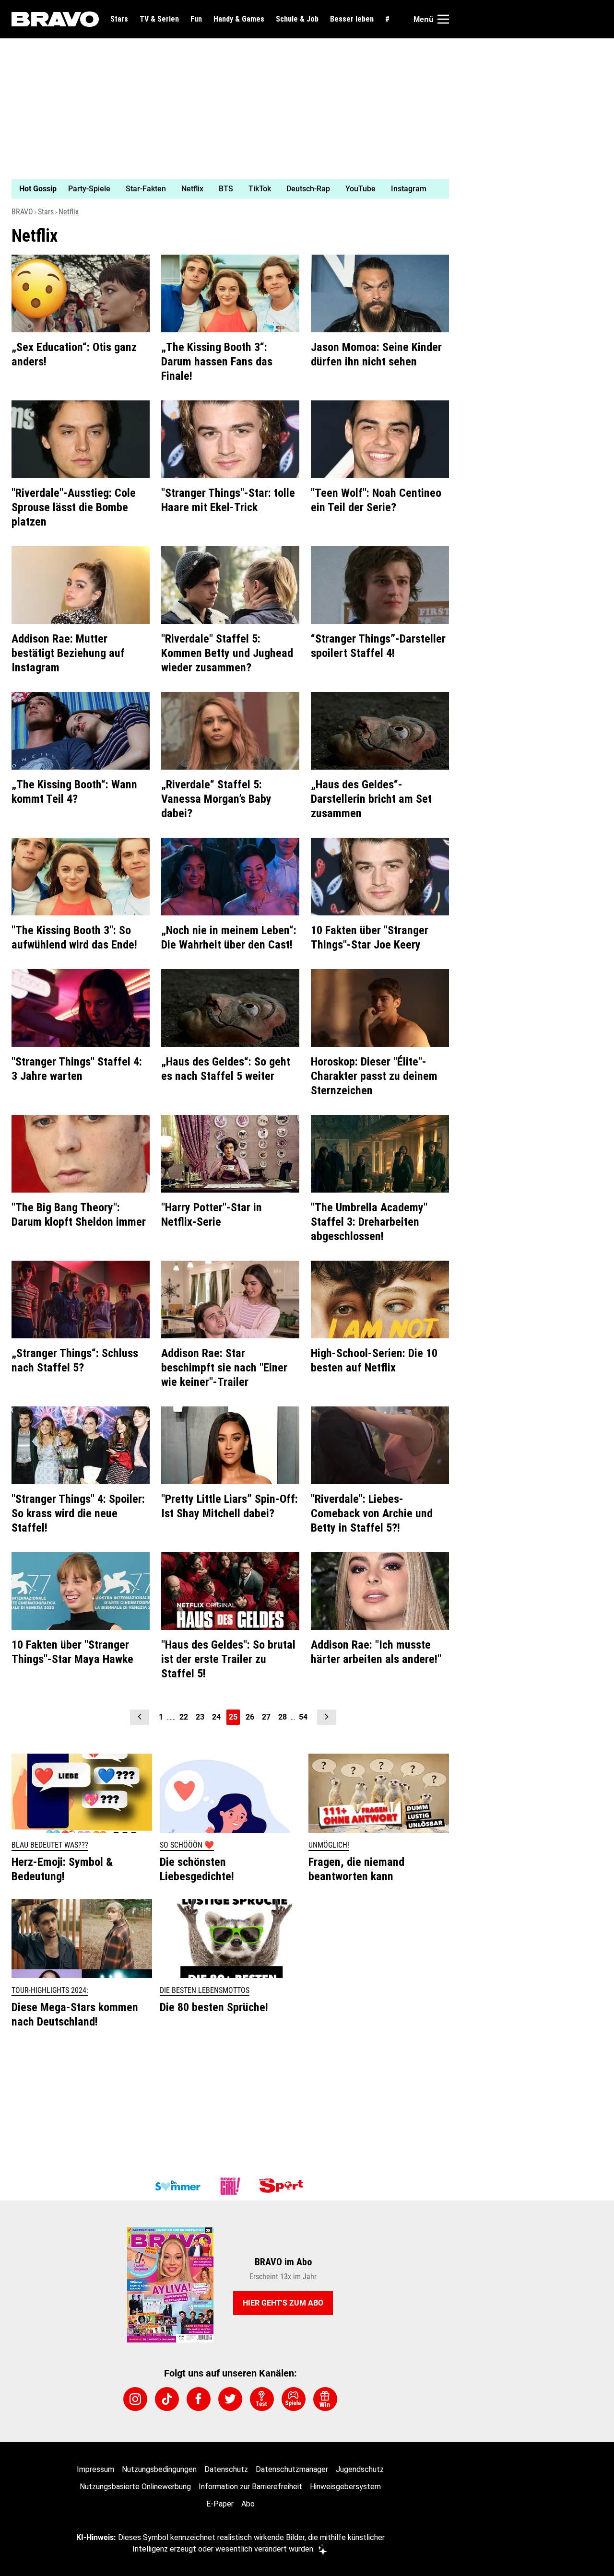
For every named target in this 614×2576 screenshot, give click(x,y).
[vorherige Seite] (140, 1717)
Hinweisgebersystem (345, 2487)
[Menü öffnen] (443, 19)
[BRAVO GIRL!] (230, 2186)
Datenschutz (226, 2469)
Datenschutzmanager (292, 2469)
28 (283, 1717)
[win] (325, 2399)
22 (184, 1717)
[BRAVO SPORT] (283, 2186)
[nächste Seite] (327, 1717)
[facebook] (199, 2399)
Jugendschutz (360, 2469)
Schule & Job (297, 19)
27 (266, 1717)
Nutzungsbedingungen (159, 2469)
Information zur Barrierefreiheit (250, 2487)
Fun (196, 19)
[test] (262, 2399)
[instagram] (135, 2399)
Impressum (95, 2469)
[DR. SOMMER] (177, 2186)
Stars (119, 19)
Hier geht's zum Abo (283, 2303)
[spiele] (294, 2399)
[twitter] (230, 2399)
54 (303, 1717)
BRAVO (22, 212)
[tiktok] (167, 2399)
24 (216, 1717)
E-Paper (220, 2504)
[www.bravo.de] (55, 19)
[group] (224, 189)
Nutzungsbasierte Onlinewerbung (135, 2487)
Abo (248, 2504)
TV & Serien (159, 19)
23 (200, 1717)
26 (250, 1717)
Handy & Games (239, 19)
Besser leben (352, 19)
